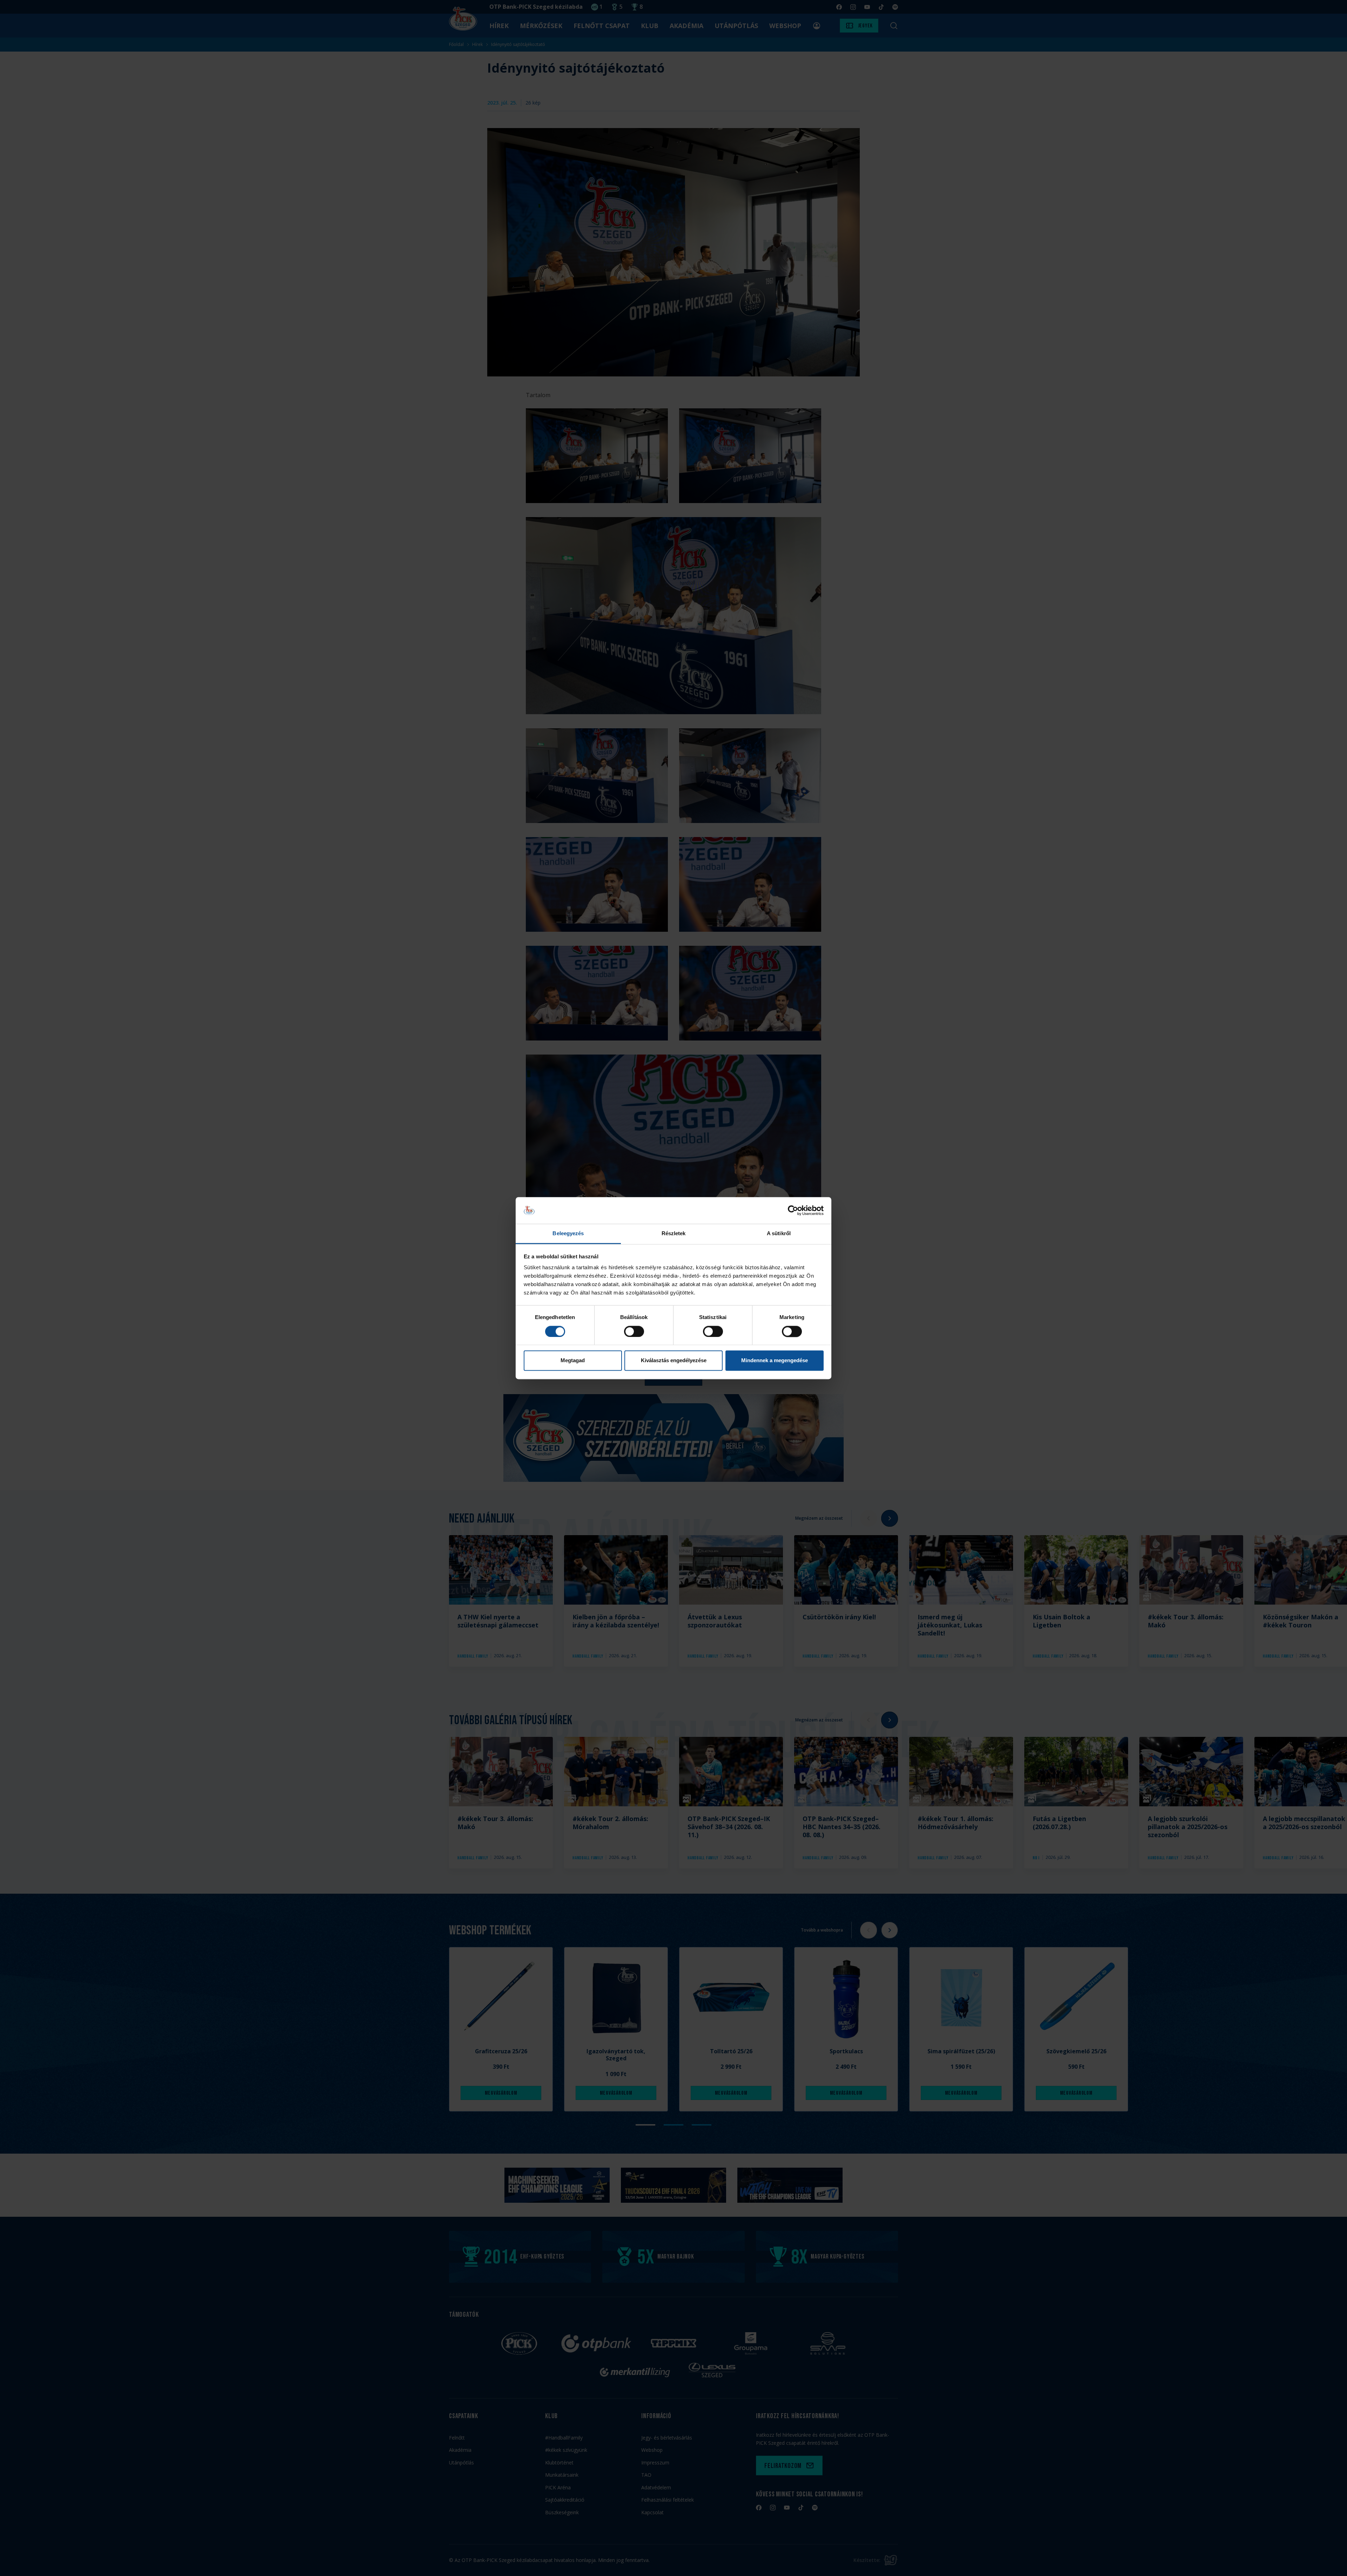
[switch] (634, 1331)
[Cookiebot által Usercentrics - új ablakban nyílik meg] (793, 1210)
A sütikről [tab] (779, 1234)
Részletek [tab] (674, 1234)
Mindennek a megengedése (775, 1361)
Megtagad (573, 1361)
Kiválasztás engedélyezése (674, 1361)
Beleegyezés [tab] (568, 1234)
